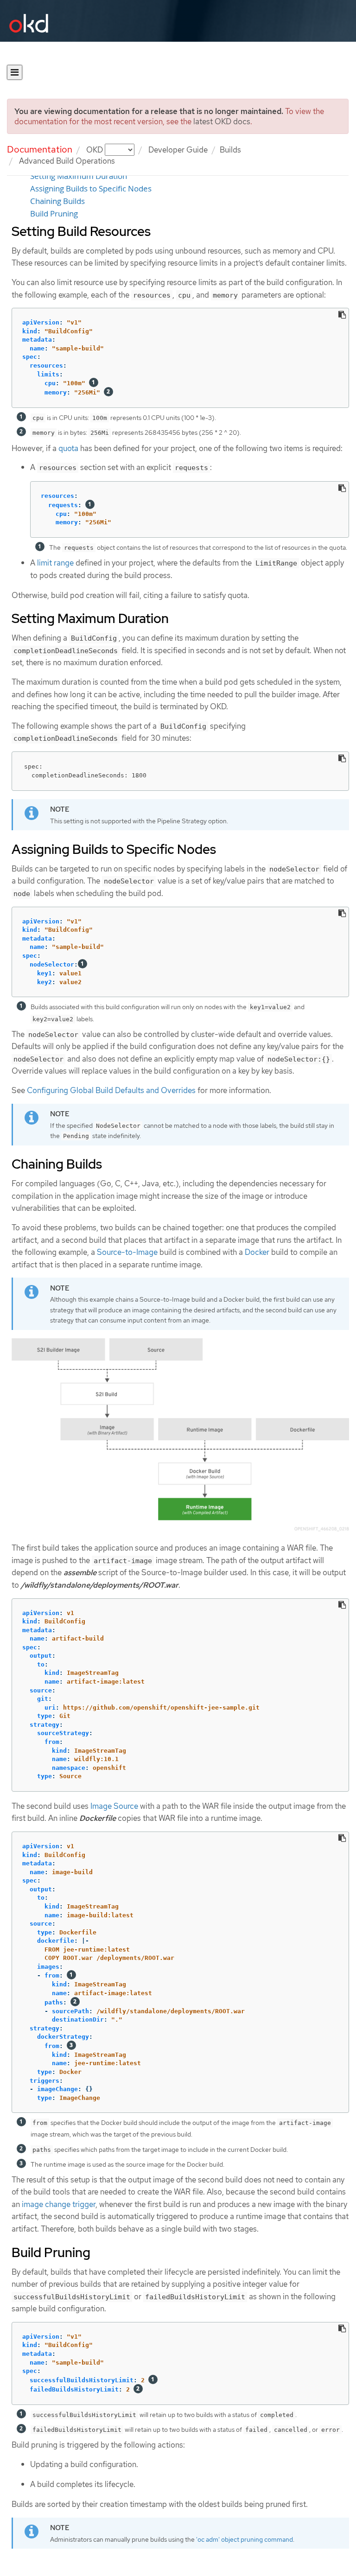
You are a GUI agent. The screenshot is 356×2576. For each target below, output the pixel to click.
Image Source (114, 1806)
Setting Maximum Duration (79, 176)
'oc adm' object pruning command (245, 2539)
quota (68, 448)
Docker (257, 1252)
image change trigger (59, 2204)
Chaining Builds (57, 201)
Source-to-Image (127, 1252)
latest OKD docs (222, 121)
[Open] (15, 72)
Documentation (40, 149)
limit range (55, 563)
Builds (230, 150)
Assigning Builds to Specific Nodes (91, 189)
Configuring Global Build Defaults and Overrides (111, 1090)
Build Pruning (54, 214)
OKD (95, 150)
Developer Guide (178, 150)
